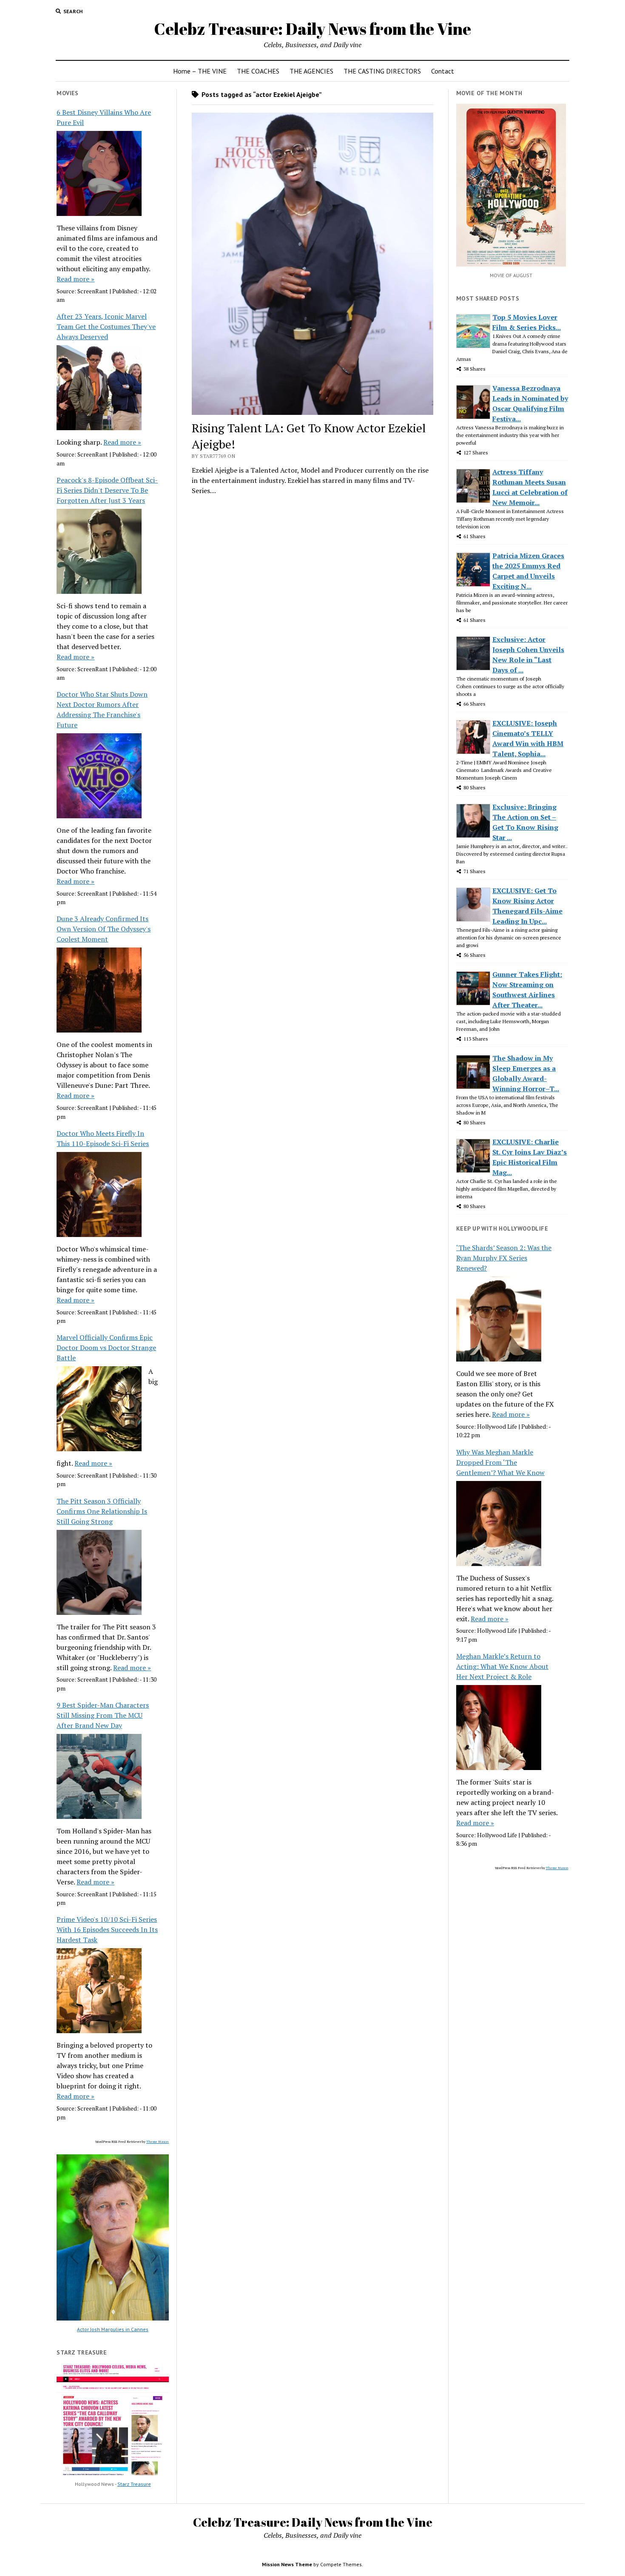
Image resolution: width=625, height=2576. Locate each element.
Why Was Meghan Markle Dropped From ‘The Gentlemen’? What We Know (500, 1462)
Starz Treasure (134, 2484)
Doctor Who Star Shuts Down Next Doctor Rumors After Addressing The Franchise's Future (102, 709)
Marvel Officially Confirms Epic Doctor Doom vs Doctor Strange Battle (106, 1348)
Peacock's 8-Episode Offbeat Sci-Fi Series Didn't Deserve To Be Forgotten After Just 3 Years (107, 490)
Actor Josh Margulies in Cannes (113, 2329)
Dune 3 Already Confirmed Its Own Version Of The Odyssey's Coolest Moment (104, 929)
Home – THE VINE (200, 71)
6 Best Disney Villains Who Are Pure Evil (104, 117)
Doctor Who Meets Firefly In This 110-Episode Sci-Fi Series (103, 1138)
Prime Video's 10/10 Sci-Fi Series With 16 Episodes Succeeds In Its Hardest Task (107, 1929)
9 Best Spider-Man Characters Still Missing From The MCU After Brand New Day (103, 1715)
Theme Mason (158, 2142)
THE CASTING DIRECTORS (382, 71)
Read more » (75, 279)
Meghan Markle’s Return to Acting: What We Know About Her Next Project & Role (502, 1666)
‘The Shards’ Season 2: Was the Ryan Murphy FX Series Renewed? (504, 1258)
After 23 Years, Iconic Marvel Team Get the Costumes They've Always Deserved (106, 326)
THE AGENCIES (311, 71)
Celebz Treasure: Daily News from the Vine (312, 29)
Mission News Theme (287, 2564)
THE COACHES (258, 71)
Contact (443, 71)
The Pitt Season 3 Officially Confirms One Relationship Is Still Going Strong (102, 1511)
